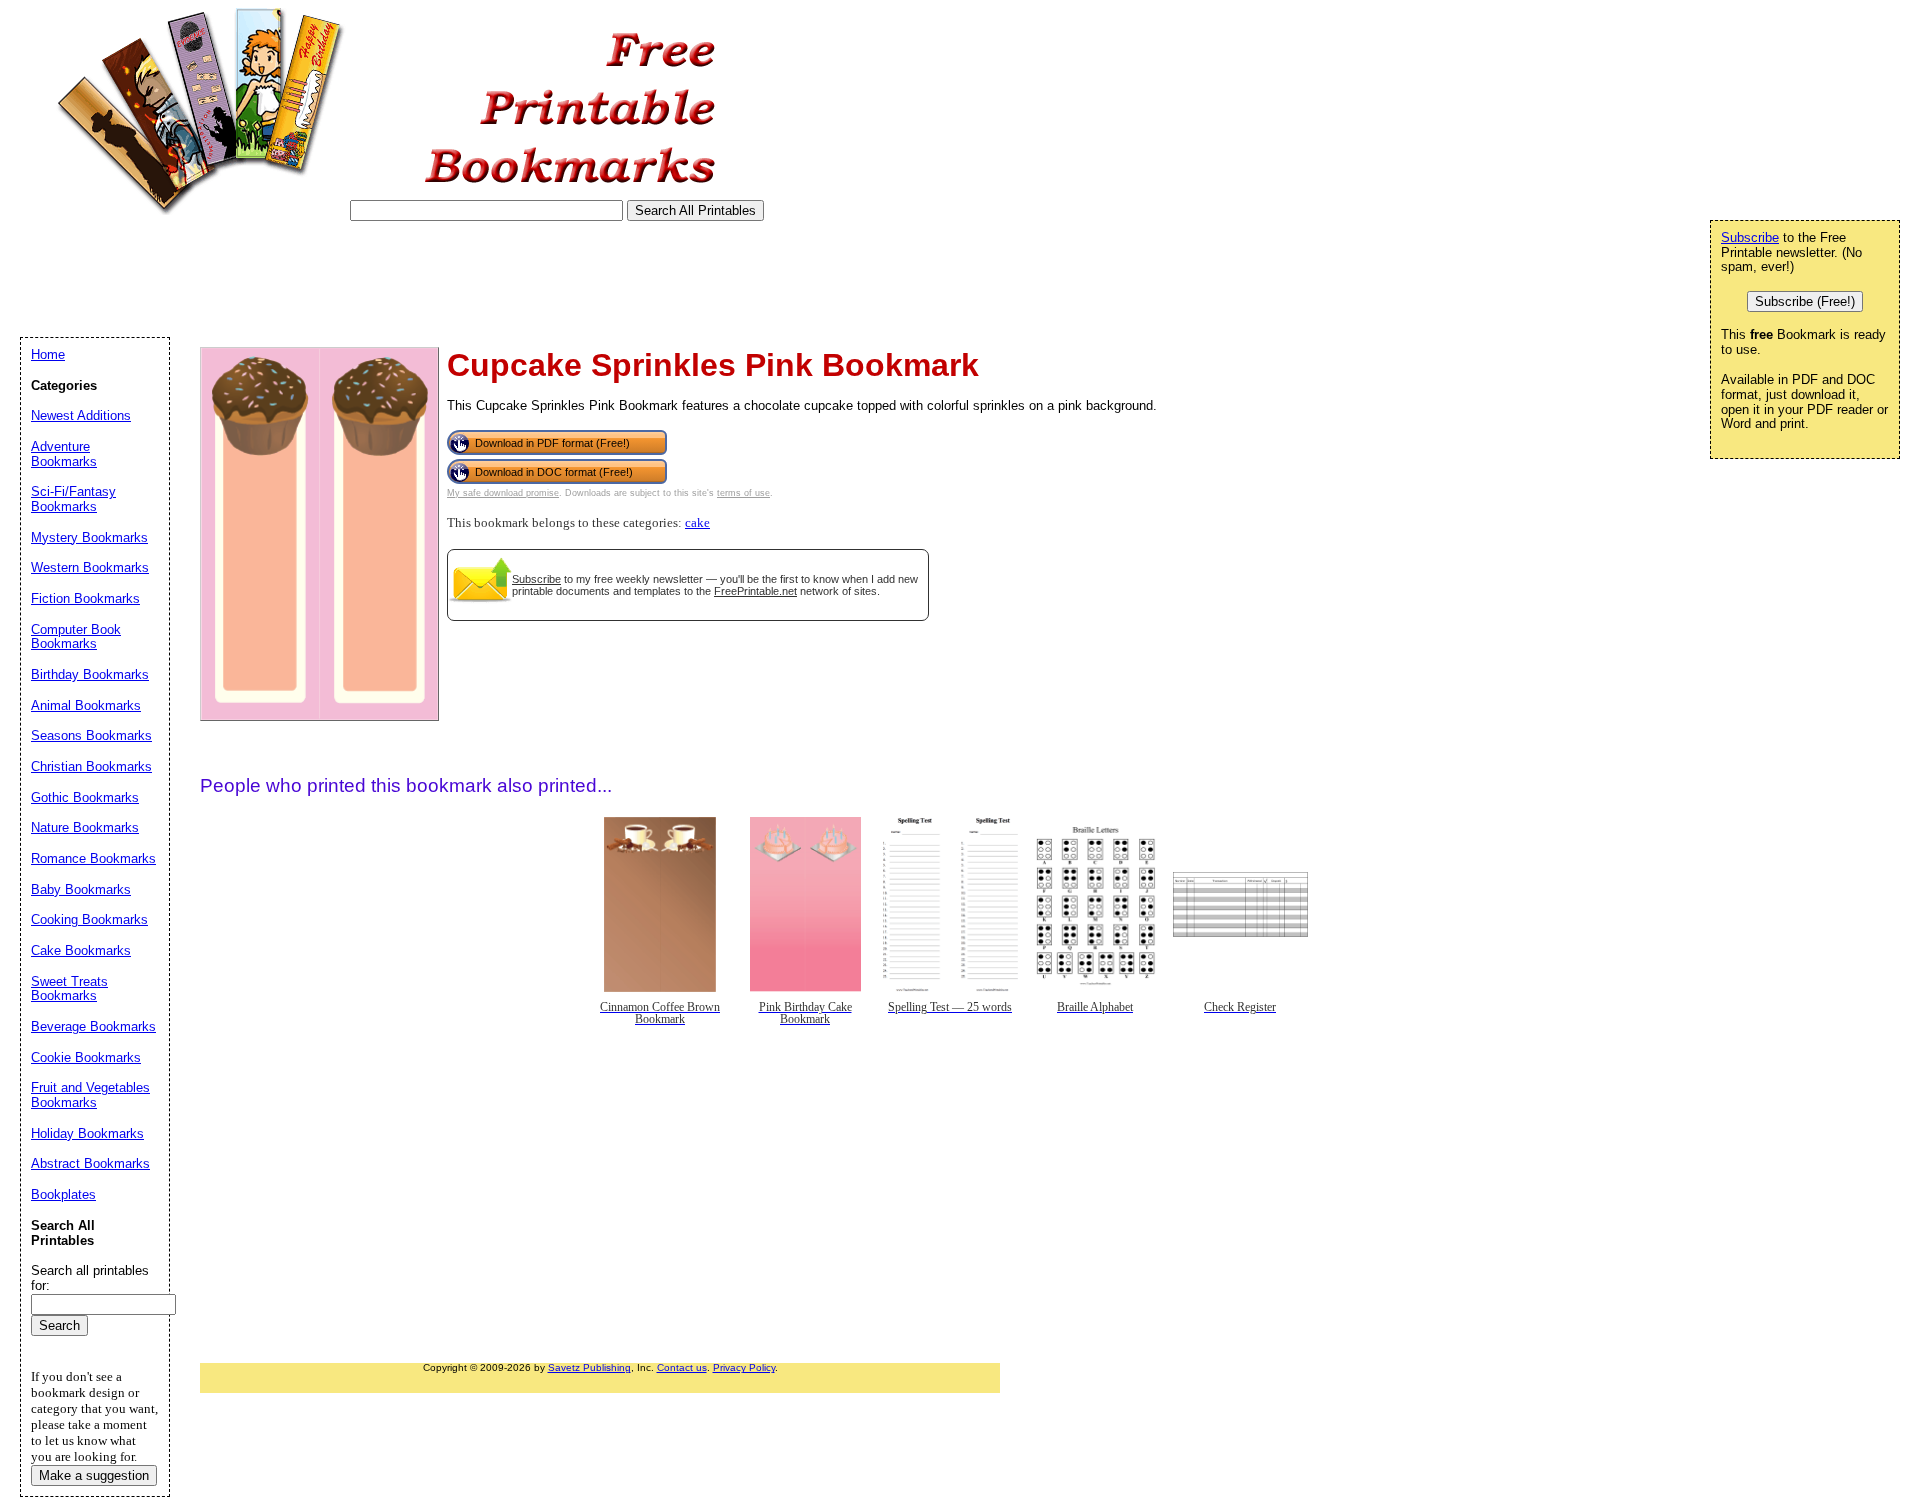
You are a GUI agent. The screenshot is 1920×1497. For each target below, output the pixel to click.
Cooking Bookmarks (89, 919)
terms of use (743, 493)
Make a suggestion (94, 1475)
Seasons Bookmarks (91, 735)
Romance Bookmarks (93, 858)
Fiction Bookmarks (85, 598)
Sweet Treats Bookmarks (69, 989)
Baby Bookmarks (81, 889)
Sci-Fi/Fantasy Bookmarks (73, 499)
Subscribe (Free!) (1805, 301)
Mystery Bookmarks (89, 537)
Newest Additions (81, 415)
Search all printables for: (90, 1278)
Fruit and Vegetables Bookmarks (90, 1095)
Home (48, 354)
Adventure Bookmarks (64, 454)
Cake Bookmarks (81, 950)
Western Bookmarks (90, 567)
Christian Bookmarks (91, 766)
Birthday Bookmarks (90, 674)
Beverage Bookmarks (93, 1026)
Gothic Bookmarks (85, 797)
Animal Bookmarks (86, 705)
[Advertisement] (384, 279)
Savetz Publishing (589, 1367)
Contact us (682, 1367)
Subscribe (536, 579)
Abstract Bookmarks (90, 1163)
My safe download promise (503, 493)
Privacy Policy (744, 1367)
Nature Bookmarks (85, 827)
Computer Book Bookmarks (76, 637)
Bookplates (63, 1194)
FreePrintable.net (755, 591)
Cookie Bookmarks (86, 1057)
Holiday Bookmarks (87, 1133)
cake (697, 523)
